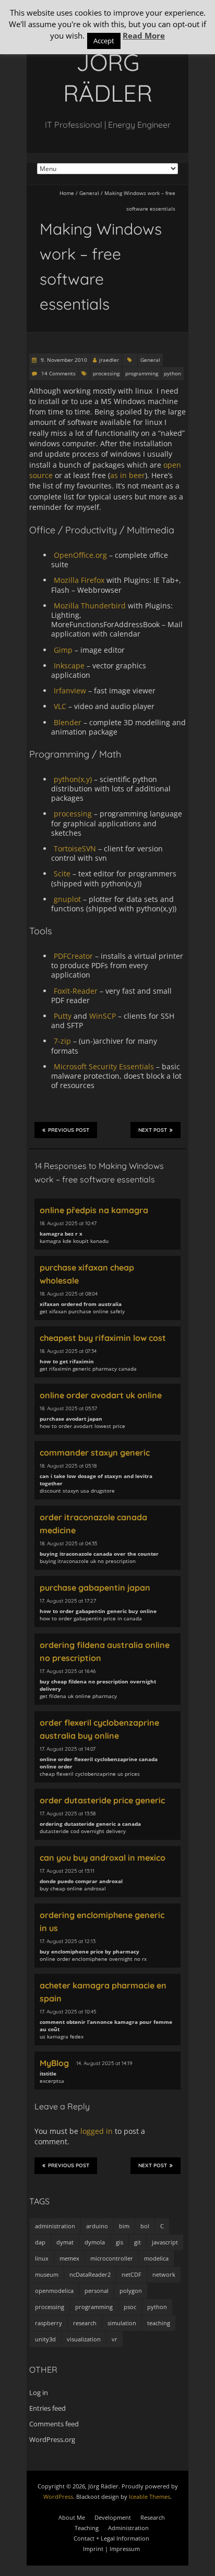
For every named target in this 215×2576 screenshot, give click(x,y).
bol (145, 2226)
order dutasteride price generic (102, 1800)
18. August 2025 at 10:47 (68, 1223)
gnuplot (67, 899)
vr (115, 2339)
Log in (39, 2392)
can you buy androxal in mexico (103, 1858)
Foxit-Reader (76, 991)
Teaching (87, 2528)
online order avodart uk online (101, 1395)
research (85, 2323)
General (89, 193)
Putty (63, 1016)
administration (55, 2226)
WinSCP (103, 1016)
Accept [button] (104, 41)
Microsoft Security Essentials (104, 1066)
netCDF (132, 2274)
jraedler (109, 360)
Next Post (153, 1130)
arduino (97, 2226)
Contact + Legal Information (111, 2538)
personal (97, 2291)
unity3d (45, 2339)
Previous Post (69, 1130)
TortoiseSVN (75, 849)
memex (69, 2258)
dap (40, 2242)
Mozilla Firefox (79, 580)
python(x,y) (73, 779)
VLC (60, 706)
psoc (130, 2307)
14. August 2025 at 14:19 (104, 2063)
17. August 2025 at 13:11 (67, 1871)
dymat (65, 2242)
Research (153, 2517)
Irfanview (70, 691)
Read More (144, 35)
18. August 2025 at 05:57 (68, 1408)
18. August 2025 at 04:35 (68, 1543)
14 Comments (58, 373)
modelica (156, 2258)
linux (42, 2258)
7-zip (62, 1041)
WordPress (58, 2496)
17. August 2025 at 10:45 (68, 2012)
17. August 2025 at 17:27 (68, 1601)
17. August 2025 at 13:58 (68, 1814)
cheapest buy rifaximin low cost (103, 1338)
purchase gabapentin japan (95, 1588)
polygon (131, 2291)
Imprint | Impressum (111, 2549)
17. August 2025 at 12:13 (68, 1941)
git (138, 2242)
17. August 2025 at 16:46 (68, 1671)
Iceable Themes (150, 2496)
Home (67, 193)
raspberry (49, 2323)
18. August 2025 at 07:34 (68, 1351)
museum (47, 2274)
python (172, 373)
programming (142, 373)
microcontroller (112, 2258)
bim (124, 2226)
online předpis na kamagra (94, 1210)
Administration (128, 2528)
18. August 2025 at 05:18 (68, 1466)
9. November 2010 (63, 360)
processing (106, 373)
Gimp (63, 650)
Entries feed (47, 2408)
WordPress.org (52, 2439)
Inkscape (69, 666)
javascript (165, 2242)
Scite (62, 874)
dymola (95, 2242)
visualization (84, 2339)
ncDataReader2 (90, 2274)
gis (120, 2242)
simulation (122, 2323)
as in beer (128, 475)
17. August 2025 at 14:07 (68, 1749)
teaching (159, 2323)
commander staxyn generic (95, 1452)
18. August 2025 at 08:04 (69, 1294)
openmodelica (54, 2291)
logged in (97, 2131)
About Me (72, 2517)
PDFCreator (73, 956)
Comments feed (54, 2424)
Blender (68, 722)
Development (113, 2517)
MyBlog (54, 2063)
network (164, 2274)
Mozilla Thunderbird (90, 606)
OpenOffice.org (80, 555)
